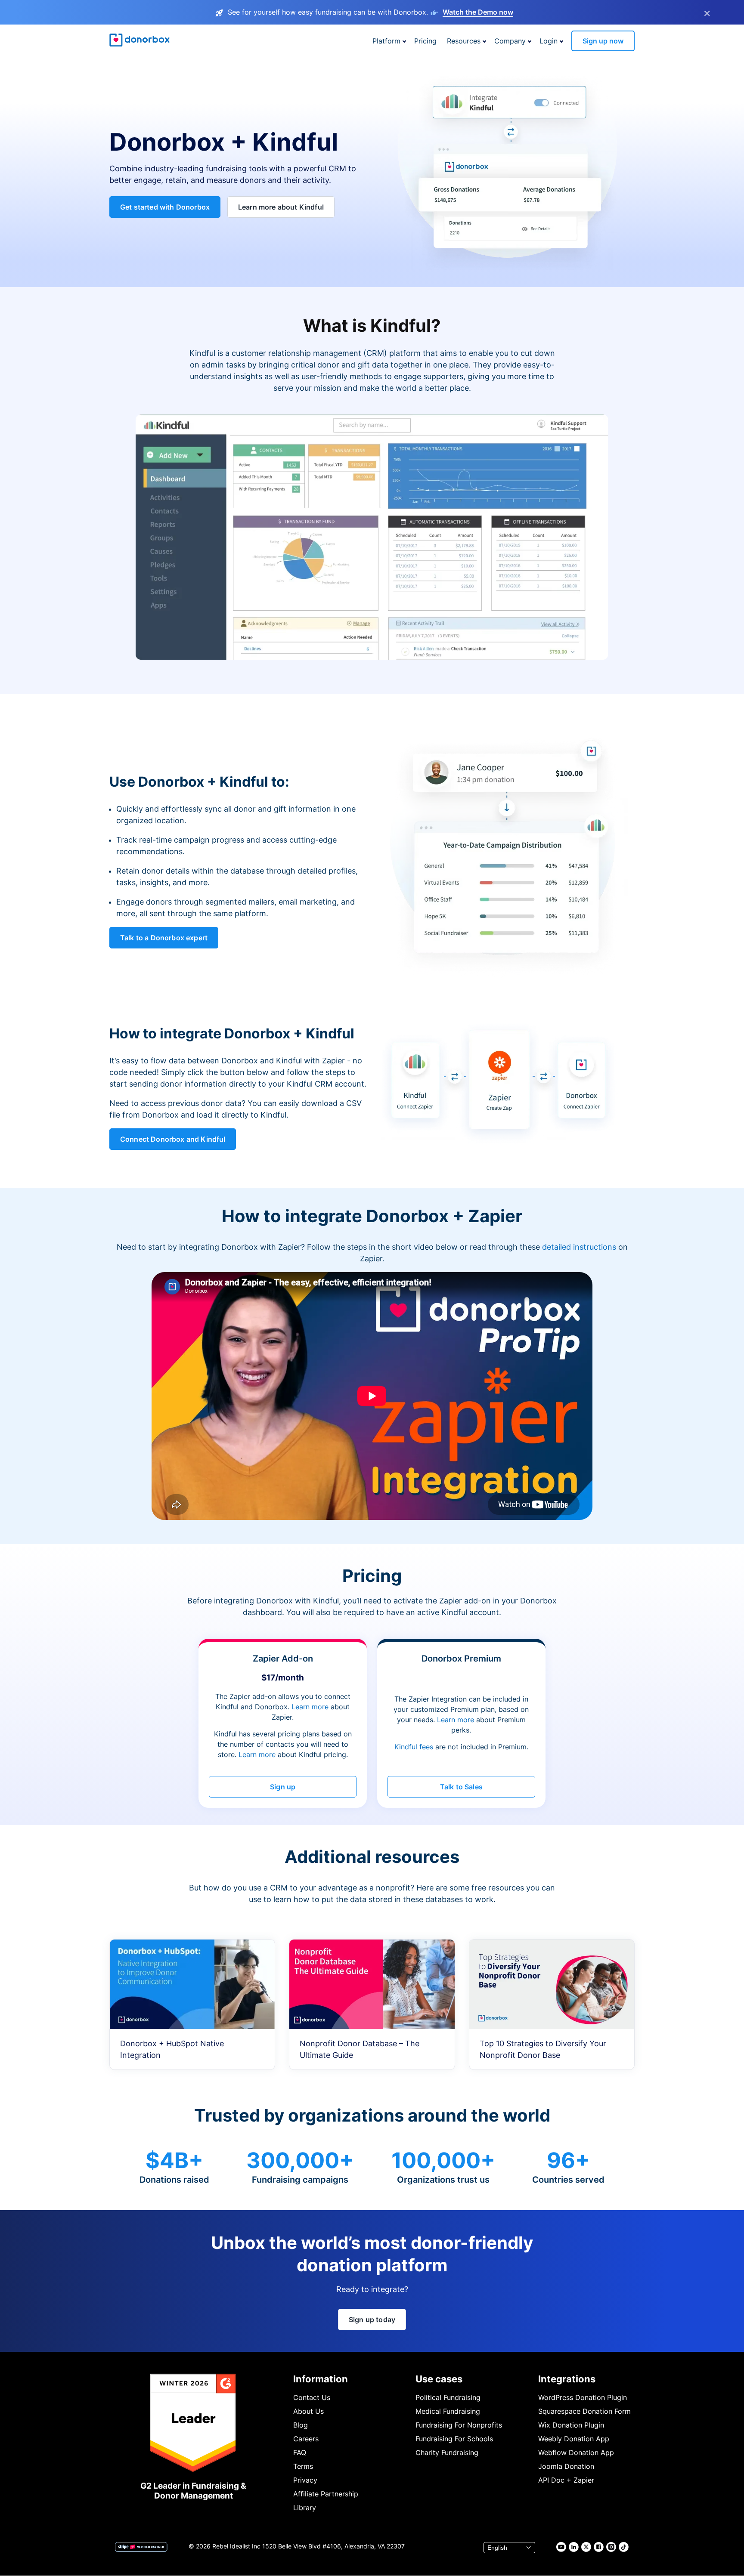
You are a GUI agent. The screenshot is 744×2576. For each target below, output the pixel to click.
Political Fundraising (448, 2397)
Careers (306, 2439)
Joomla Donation (566, 2466)
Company (510, 41)
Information (321, 2379)
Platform (386, 41)
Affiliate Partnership (326, 2494)
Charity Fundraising (447, 2452)
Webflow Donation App (576, 2452)
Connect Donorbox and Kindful (173, 1139)
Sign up (283, 1787)
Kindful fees (415, 1747)
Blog (301, 2425)
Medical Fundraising (448, 2411)
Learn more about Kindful (281, 207)
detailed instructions (579, 1247)
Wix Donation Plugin (571, 2425)
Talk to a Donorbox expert (164, 938)
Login (549, 41)
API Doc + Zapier (566, 2480)
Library (305, 2508)
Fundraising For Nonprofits (459, 2425)
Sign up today (372, 2320)
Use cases (439, 2379)
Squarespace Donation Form (584, 2411)
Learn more (310, 1707)
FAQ (300, 2452)
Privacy (305, 2480)
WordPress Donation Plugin (583, 2397)
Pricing (425, 41)
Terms (303, 2466)
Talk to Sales (461, 1787)
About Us (308, 2411)
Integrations (567, 2379)
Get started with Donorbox (165, 207)
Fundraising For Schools (454, 2439)
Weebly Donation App (574, 2439)
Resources (464, 41)
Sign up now (603, 41)
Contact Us (312, 2397)
